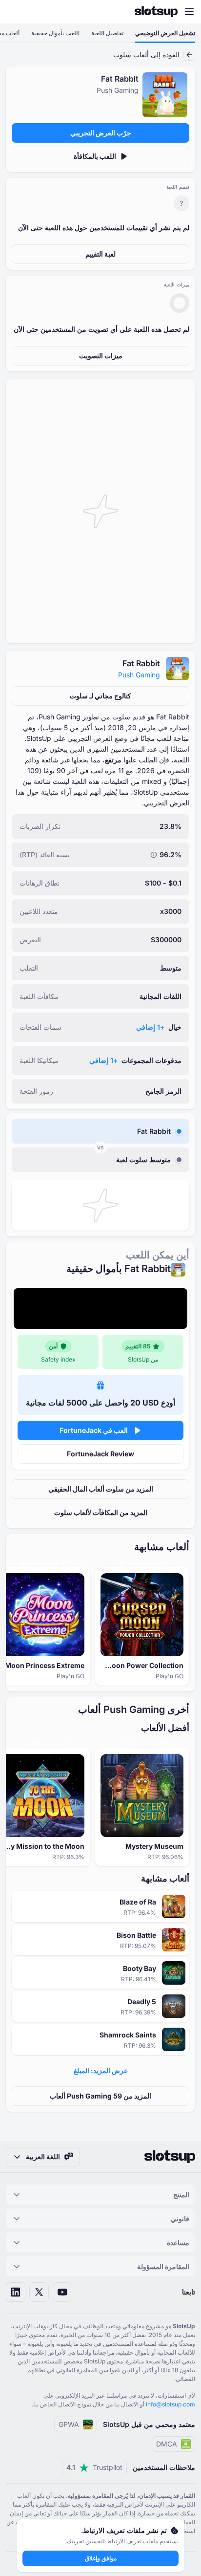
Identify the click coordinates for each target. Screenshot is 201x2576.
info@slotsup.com (171, 2404)
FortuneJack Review (100, 1454)
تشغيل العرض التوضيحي (165, 33)
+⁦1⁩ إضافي (150, 1027)
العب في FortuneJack (94, 1430)
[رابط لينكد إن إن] (16, 2292)
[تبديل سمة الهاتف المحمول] (17, 12)
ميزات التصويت (101, 356)
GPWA (69, 2424)
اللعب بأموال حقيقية (55, 33)
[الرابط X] (39, 2292)
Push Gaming (139, 675)
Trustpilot (94, 2467)
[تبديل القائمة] (189, 12)
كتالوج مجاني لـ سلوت (100, 696)
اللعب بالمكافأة (95, 156)
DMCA (167, 2444)
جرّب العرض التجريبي (101, 133)
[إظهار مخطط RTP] (154, 855)
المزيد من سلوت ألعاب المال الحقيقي (101, 1489)
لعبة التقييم (100, 254)
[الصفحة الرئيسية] (156, 12)
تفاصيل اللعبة (107, 33)
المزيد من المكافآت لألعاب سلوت (101, 1512)
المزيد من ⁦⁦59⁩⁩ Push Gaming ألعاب (100, 2096)
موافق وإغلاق (101, 2558)
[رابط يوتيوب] (62, 2292)
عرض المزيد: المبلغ (101, 2070)
